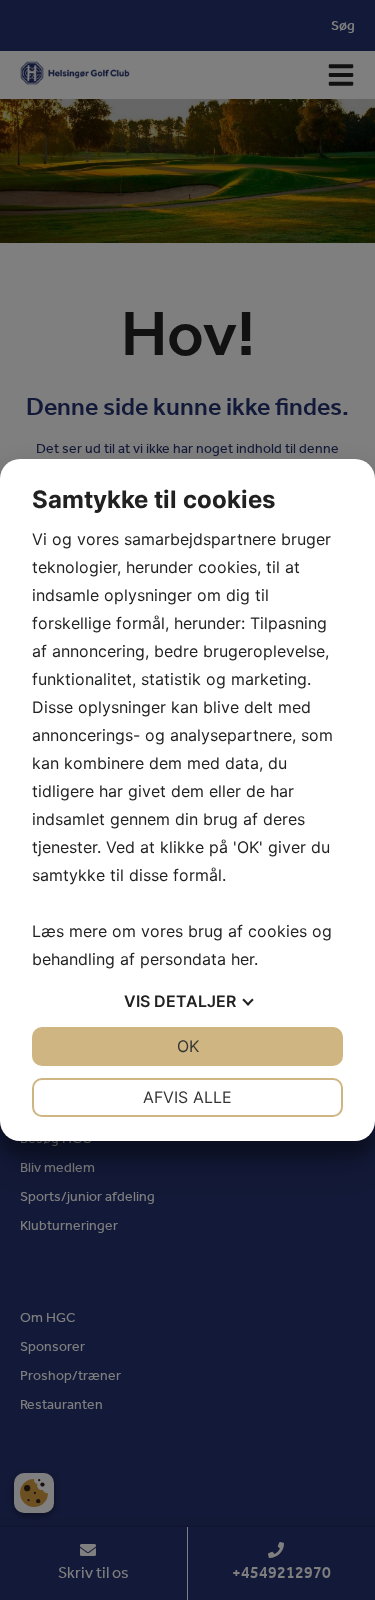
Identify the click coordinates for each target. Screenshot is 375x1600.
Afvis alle (187, 1097)
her (242, 959)
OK (188, 1046)
